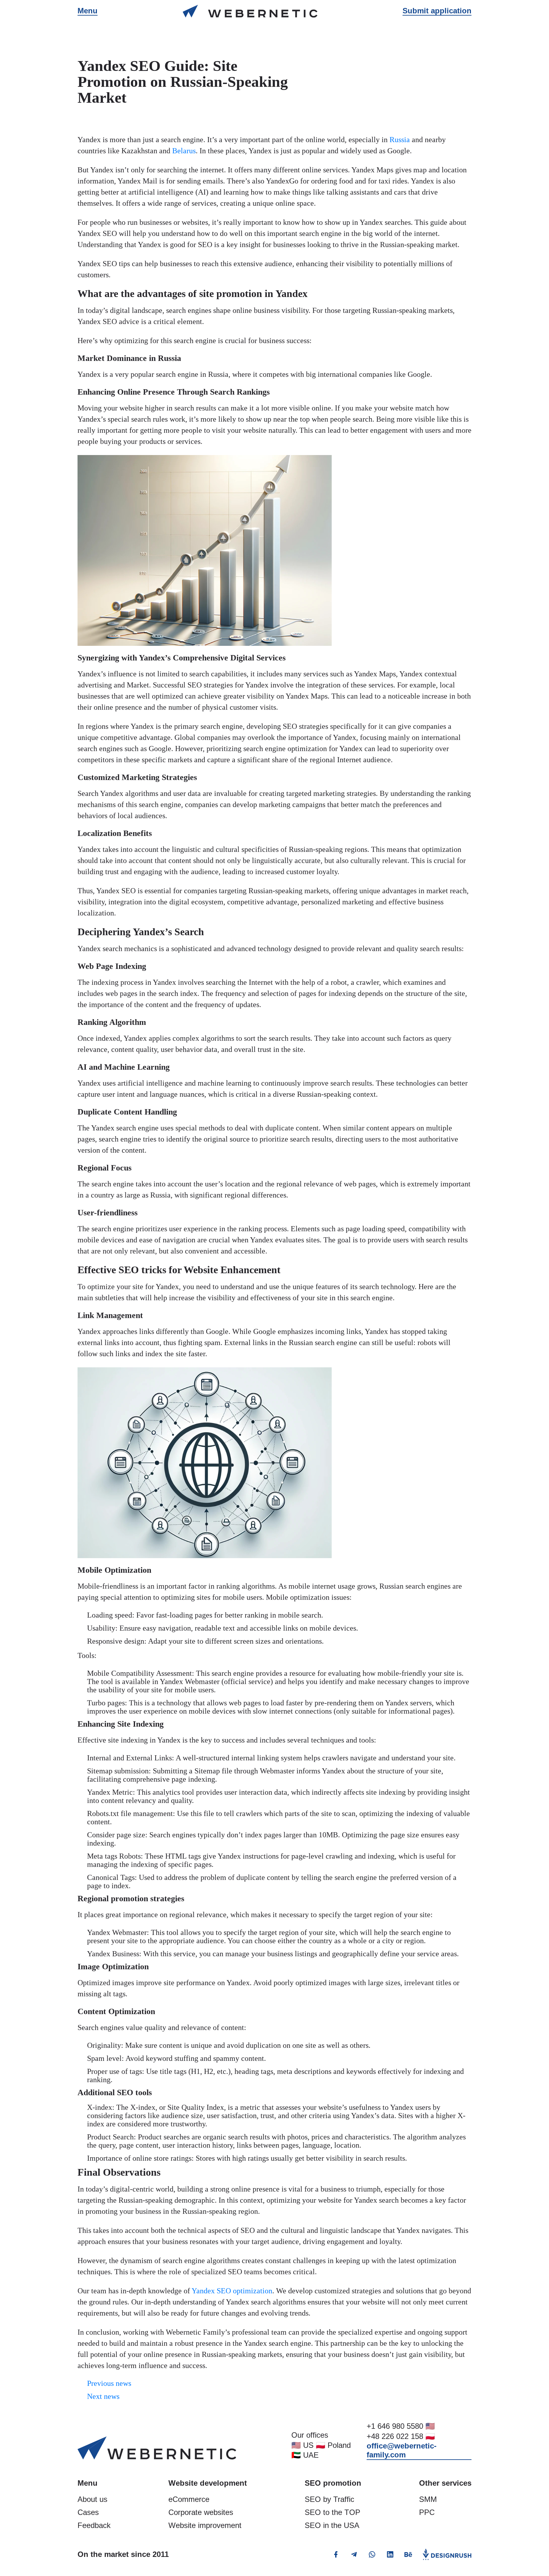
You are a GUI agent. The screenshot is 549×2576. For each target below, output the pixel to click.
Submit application (437, 11)
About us (92, 2499)
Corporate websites (201, 2512)
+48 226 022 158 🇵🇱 (401, 2436)
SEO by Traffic (329, 2499)
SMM (428, 2499)
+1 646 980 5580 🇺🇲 (401, 2426)
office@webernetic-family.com (402, 2450)
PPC (427, 2512)
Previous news (109, 2383)
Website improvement (205, 2525)
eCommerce (189, 2499)
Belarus (184, 151)
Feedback (94, 2525)
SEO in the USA (332, 2525)
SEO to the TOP (332, 2512)
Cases (88, 2512)
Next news (103, 2396)
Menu (88, 11)
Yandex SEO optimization (232, 2291)
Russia (400, 140)
